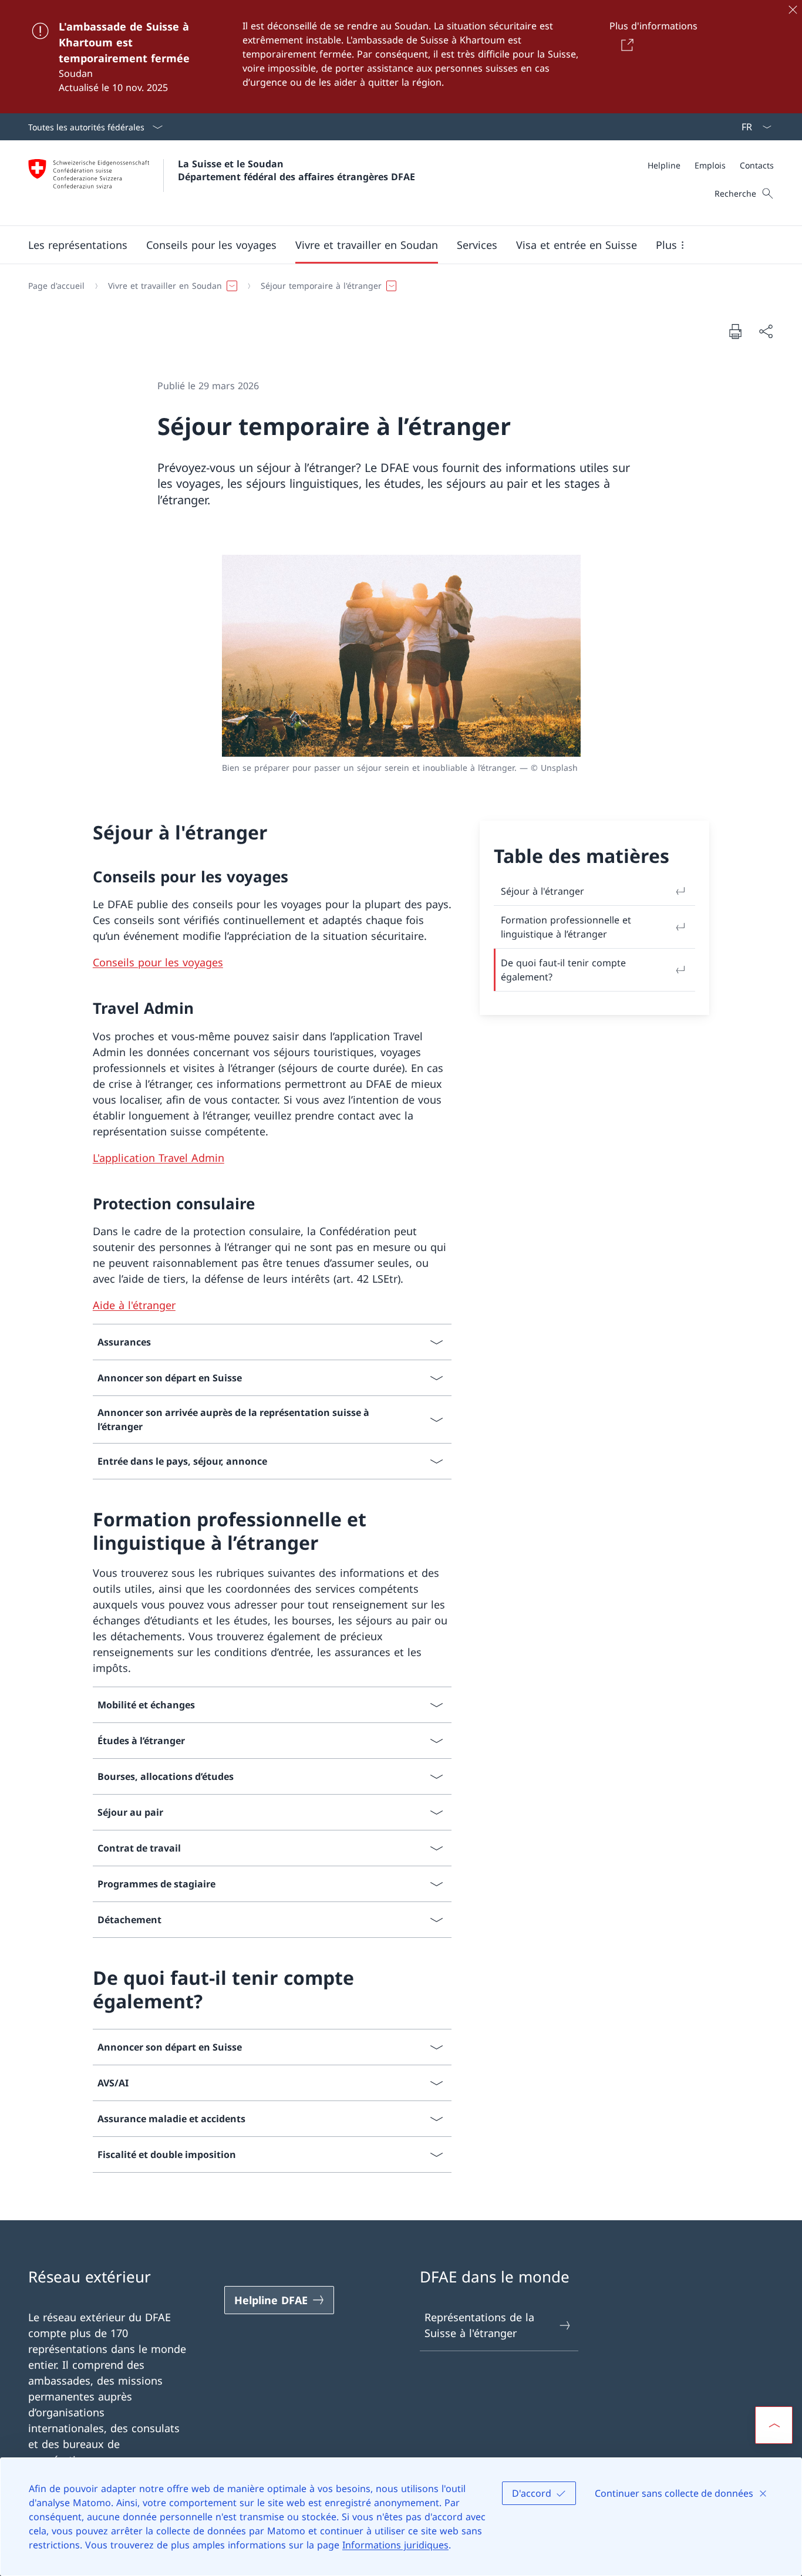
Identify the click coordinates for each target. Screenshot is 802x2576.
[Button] (626, 45)
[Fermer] (793, 9)
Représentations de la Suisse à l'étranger (479, 2325)
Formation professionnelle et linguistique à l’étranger (566, 927)
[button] (78, 245)
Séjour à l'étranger (542, 891)
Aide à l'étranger (134, 1305)
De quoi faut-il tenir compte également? (563, 970)
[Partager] (766, 331)
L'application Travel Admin (159, 1158)
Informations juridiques (395, 2545)
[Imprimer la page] (735, 331)
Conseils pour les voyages (158, 962)
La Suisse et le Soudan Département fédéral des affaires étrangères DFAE (296, 170)
